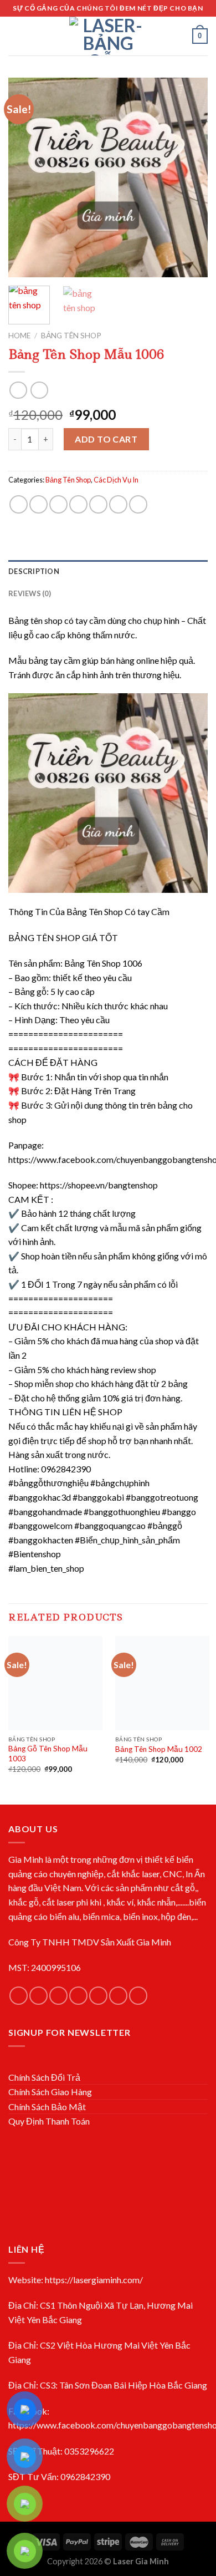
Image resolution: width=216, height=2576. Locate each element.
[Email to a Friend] (78, 504)
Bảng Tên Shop (71, 336)
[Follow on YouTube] (138, 1996)
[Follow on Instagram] (38, 1996)
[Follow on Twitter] (58, 1996)
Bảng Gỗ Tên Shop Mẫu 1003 (48, 1754)
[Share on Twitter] (58, 504)
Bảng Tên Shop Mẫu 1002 (159, 1749)
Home (19, 336)
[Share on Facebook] (38, 504)
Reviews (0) (30, 593)
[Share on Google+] (118, 504)
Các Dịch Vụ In (116, 480)
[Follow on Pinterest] (118, 1996)
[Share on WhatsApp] (19, 504)
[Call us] (98, 1996)
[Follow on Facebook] (19, 1996)
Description (34, 571)
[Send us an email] (78, 1996)
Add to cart (106, 439)
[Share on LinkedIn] (138, 504)
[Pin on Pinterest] (98, 504)
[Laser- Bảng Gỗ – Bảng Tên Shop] (108, 36)
